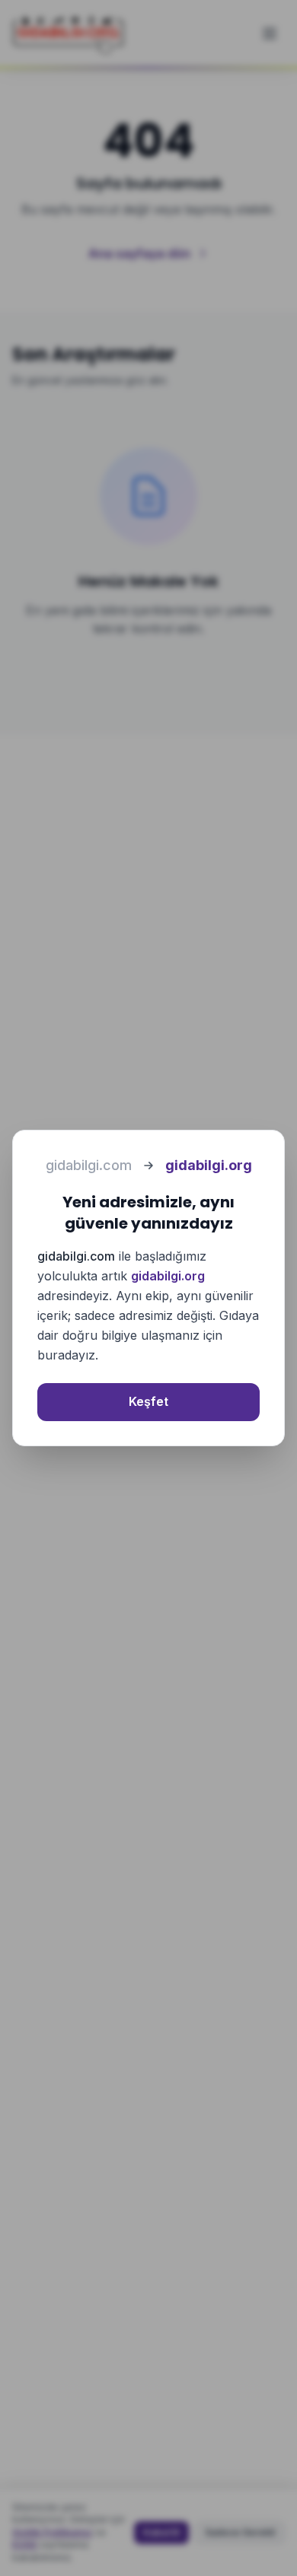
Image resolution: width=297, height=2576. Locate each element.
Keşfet (148, 1401)
